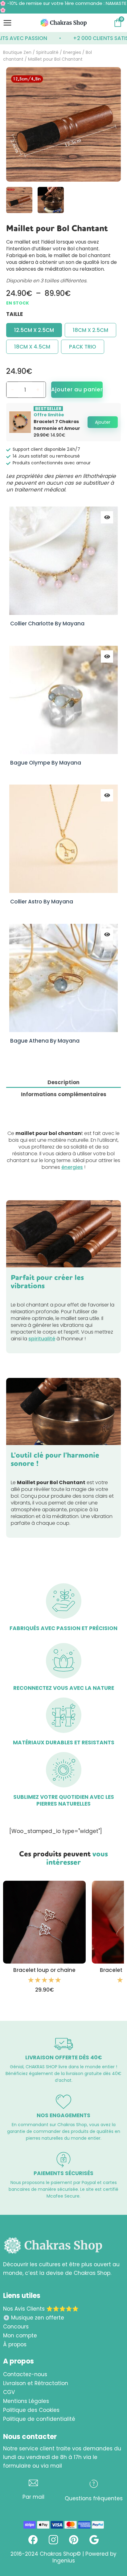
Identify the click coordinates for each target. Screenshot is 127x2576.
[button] (103, 422)
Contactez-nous (25, 2374)
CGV (9, 2392)
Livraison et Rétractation (36, 2383)
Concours (16, 2327)
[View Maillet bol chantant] (19, 200)
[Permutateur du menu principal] (7, 23)
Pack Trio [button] (83, 347)
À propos (15, 2344)
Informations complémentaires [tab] (64, 1094)
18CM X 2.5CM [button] (90, 330)
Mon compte (20, 2336)
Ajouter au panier (77, 390)
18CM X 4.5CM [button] (32, 347)
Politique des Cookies (31, 2410)
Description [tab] (63, 1082)
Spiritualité (47, 52)
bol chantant (95, 255)
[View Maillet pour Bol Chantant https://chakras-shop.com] (51, 200)
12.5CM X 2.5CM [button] (34, 330)
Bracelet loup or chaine (44, 1970)
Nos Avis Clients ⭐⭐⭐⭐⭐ (41, 2309)
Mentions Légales (26, 2401)
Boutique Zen (17, 52)
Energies (72, 52)
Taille (14, 314)
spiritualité (42, 1339)
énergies (72, 1167)
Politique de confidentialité (39, 2419)
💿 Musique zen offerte (34, 2318)
